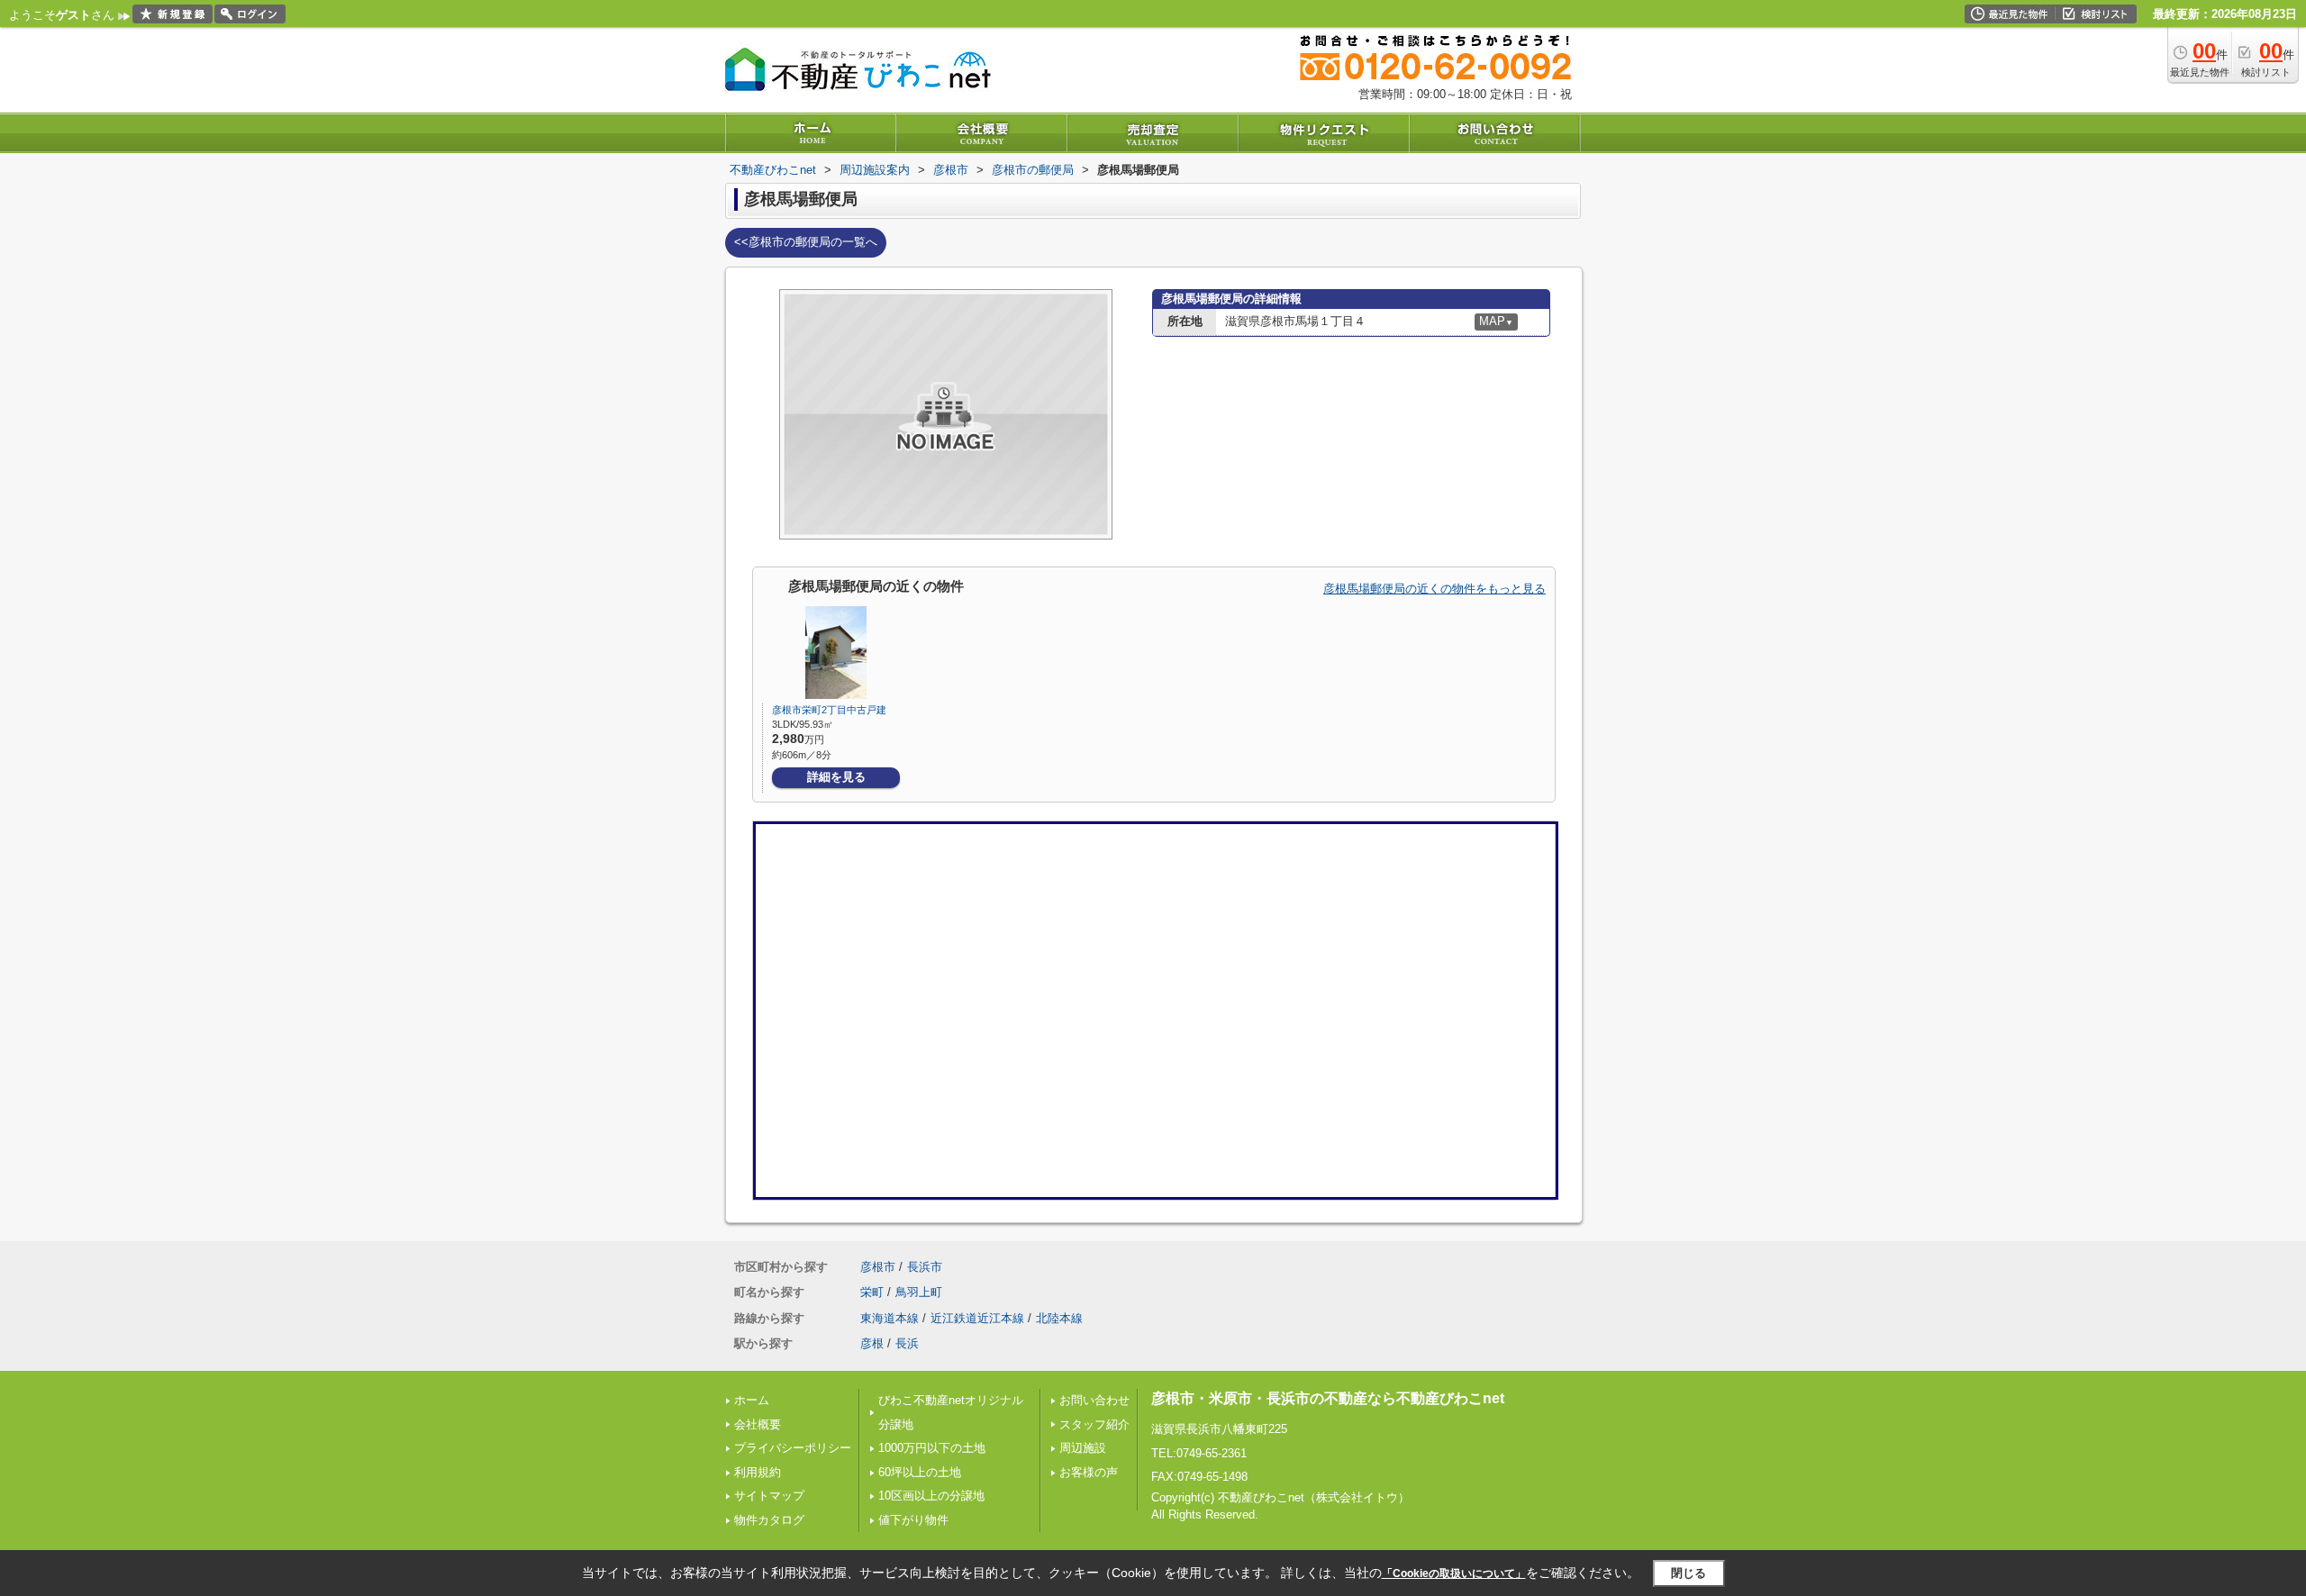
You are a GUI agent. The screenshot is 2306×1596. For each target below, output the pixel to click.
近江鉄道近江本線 (977, 1318)
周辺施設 (1083, 1448)
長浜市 (925, 1267)
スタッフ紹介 (1094, 1424)
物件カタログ (769, 1520)
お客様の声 (1089, 1472)
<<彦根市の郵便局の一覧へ (806, 242)
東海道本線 (890, 1318)
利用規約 (758, 1472)
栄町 (872, 1292)
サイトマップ (769, 1496)
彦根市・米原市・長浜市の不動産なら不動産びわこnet (1328, 1398)
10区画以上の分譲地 (931, 1496)
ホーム (752, 1400)
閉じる (1689, 1573)
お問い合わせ (1094, 1400)
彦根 (872, 1343)
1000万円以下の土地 (932, 1448)
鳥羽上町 (919, 1292)
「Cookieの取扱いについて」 (1454, 1573)
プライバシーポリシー (793, 1448)
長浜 (907, 1343)
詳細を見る (836, 777)
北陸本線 (1059, 1318)
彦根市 (878, 1267)
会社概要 (758, 1424)
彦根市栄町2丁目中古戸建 (829, 710)
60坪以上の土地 (920, 1472)
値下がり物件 (913, 1520)
